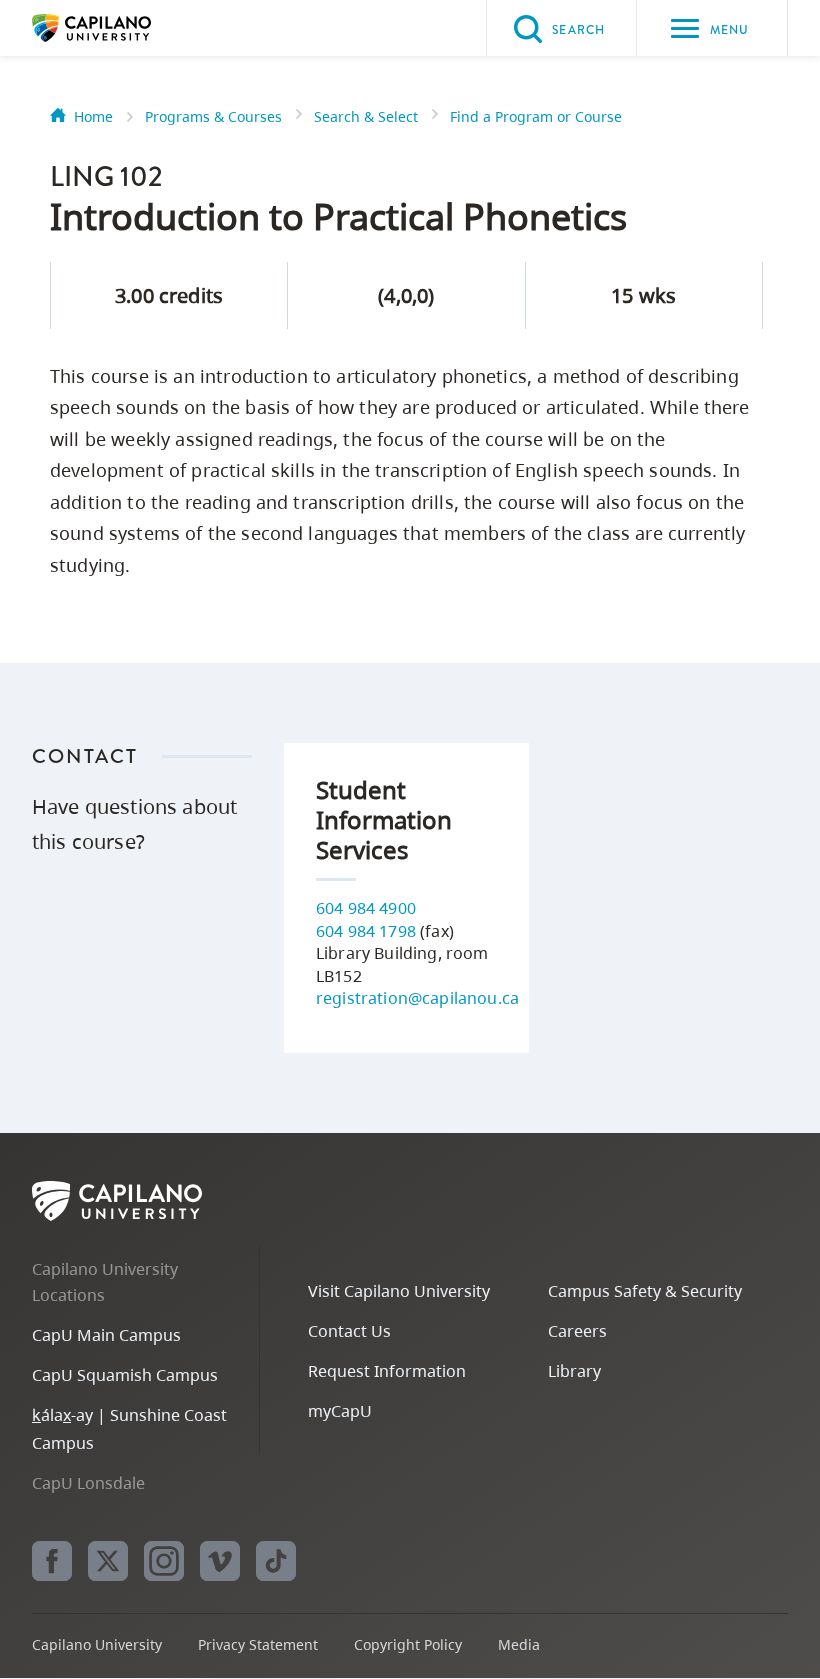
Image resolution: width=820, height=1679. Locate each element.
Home (93, 116)
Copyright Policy (408, 1644)
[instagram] (164, 1561)
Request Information (387, 1371)
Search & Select (366, 116)
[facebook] (52, 1561)
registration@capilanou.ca (417, 998)
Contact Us (349, 1331)
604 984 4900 (366, 908)
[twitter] (108, 1561)
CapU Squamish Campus (125, 1375)
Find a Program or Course (536, 116)
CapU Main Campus (106, 1335)
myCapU (340, 1411)
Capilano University (122, 28)
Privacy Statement (258, 1644)
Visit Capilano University (399, 1291)
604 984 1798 (366, 931)
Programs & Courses (213, 116)
